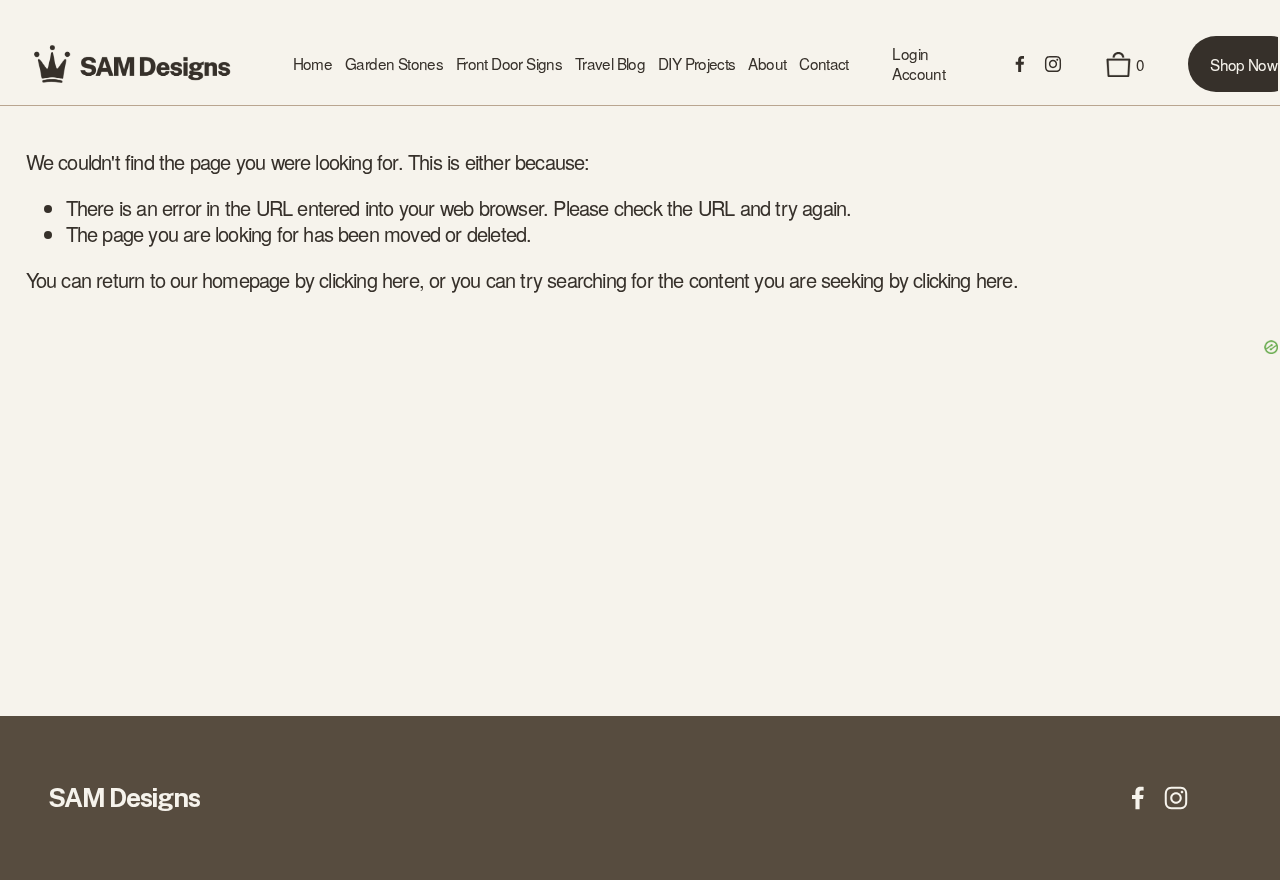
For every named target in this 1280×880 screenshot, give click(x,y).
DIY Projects (697, 64)
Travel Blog (610, 64)
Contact (824, 64)
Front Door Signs (509, 64)
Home (313, 64)
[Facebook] (1020, 64)
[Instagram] (1053, 64)
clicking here (369, 279)
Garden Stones (394, 64)
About (767, 64)
